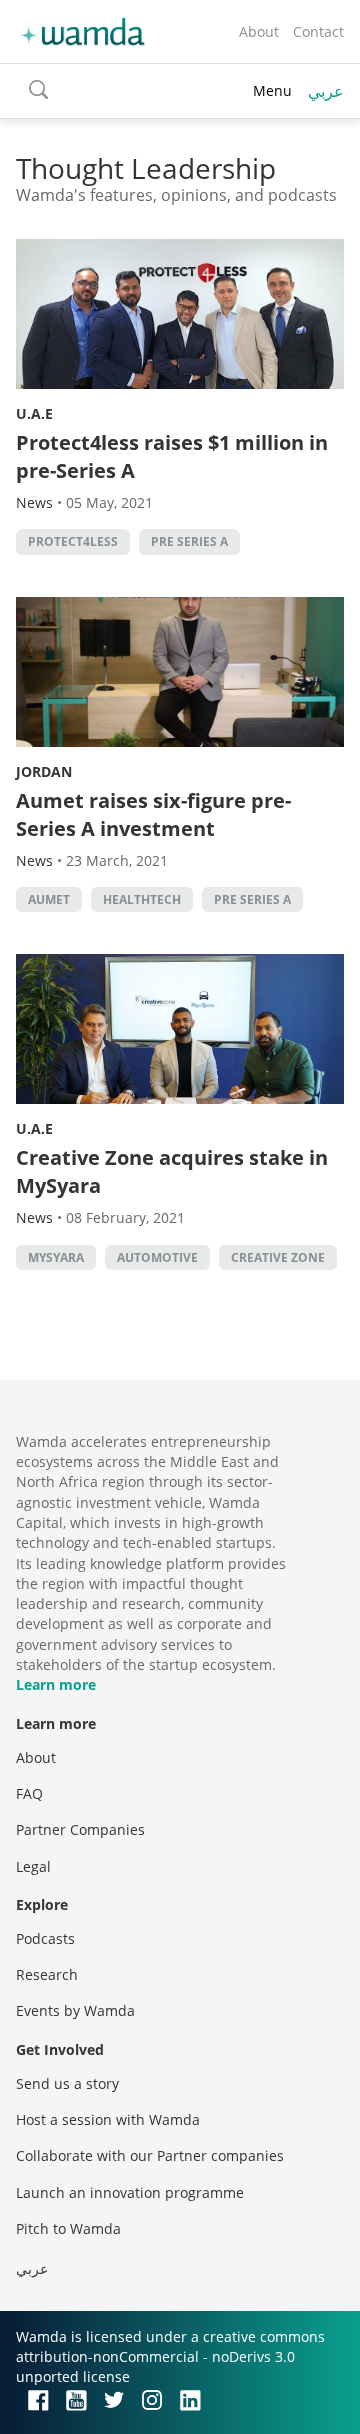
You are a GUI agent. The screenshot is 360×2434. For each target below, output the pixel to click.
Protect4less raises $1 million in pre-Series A (172, 456)
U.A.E (34, 413)
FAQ (29, 1793)
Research (47, 1974)
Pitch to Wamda (68, 2228)
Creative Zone (278, 1257)
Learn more (56, 1684)
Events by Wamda (75, 2010)
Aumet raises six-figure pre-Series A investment (153, 814)
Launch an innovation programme (130, 2192)
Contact (318, 31)
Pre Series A (189, 541)
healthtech (142, 899)
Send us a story (67, 2083)
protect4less (73, 541)
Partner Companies (80, 1829)
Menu (272, 90)
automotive (157, 1257)
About (259, 31)
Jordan (44, 771)
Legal (33, 1866)
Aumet (49, 899)
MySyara (56, 1257)
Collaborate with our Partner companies (150, 2155)
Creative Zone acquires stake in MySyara (172, 1171)
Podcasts (45, 1938)
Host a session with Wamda (108, 2119)
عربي (326, 91)
